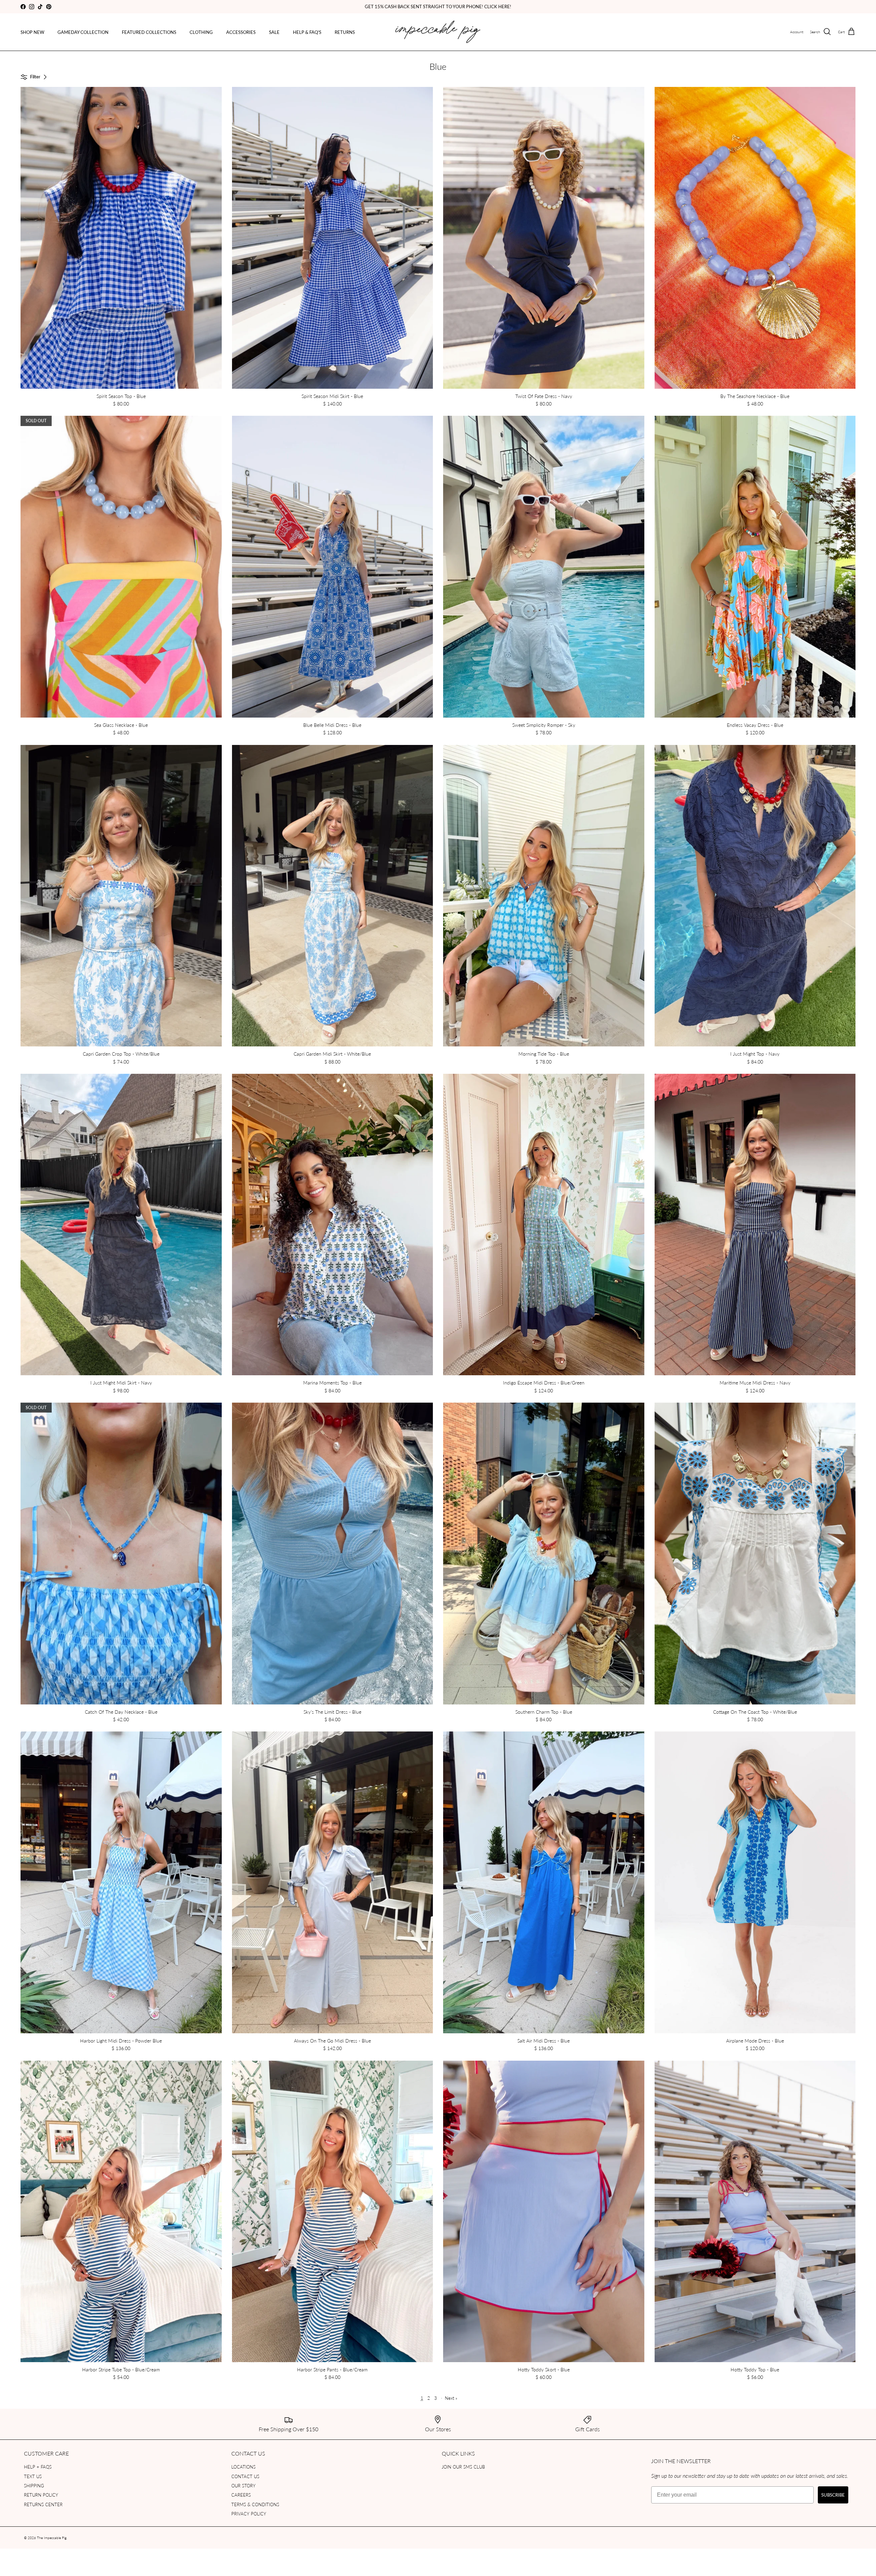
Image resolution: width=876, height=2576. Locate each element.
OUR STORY (243, 2485)
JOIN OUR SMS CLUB (463, 2467)
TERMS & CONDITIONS (255, 2504)
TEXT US (33, 2476)
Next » (451, 2398)
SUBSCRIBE (833, 2495)
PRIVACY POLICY (249, 2514)
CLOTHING (201, 32)
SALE (274, 32)
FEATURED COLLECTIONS (149, 32)
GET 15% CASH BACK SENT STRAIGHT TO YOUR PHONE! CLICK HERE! (438, 6)
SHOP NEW (32, 32)
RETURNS (345, 32)
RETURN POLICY (41, 2495)
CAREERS (241, 2495)
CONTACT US (245, 2476)
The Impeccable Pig (52, 2538)
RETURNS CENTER (43, 2504)
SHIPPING (34, 2485)
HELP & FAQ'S (307, 32)
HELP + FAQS (38, 2467)
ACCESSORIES (241, 32)
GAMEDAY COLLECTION (83, 32)
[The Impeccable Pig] (438, 32)
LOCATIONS (243, 2467)
